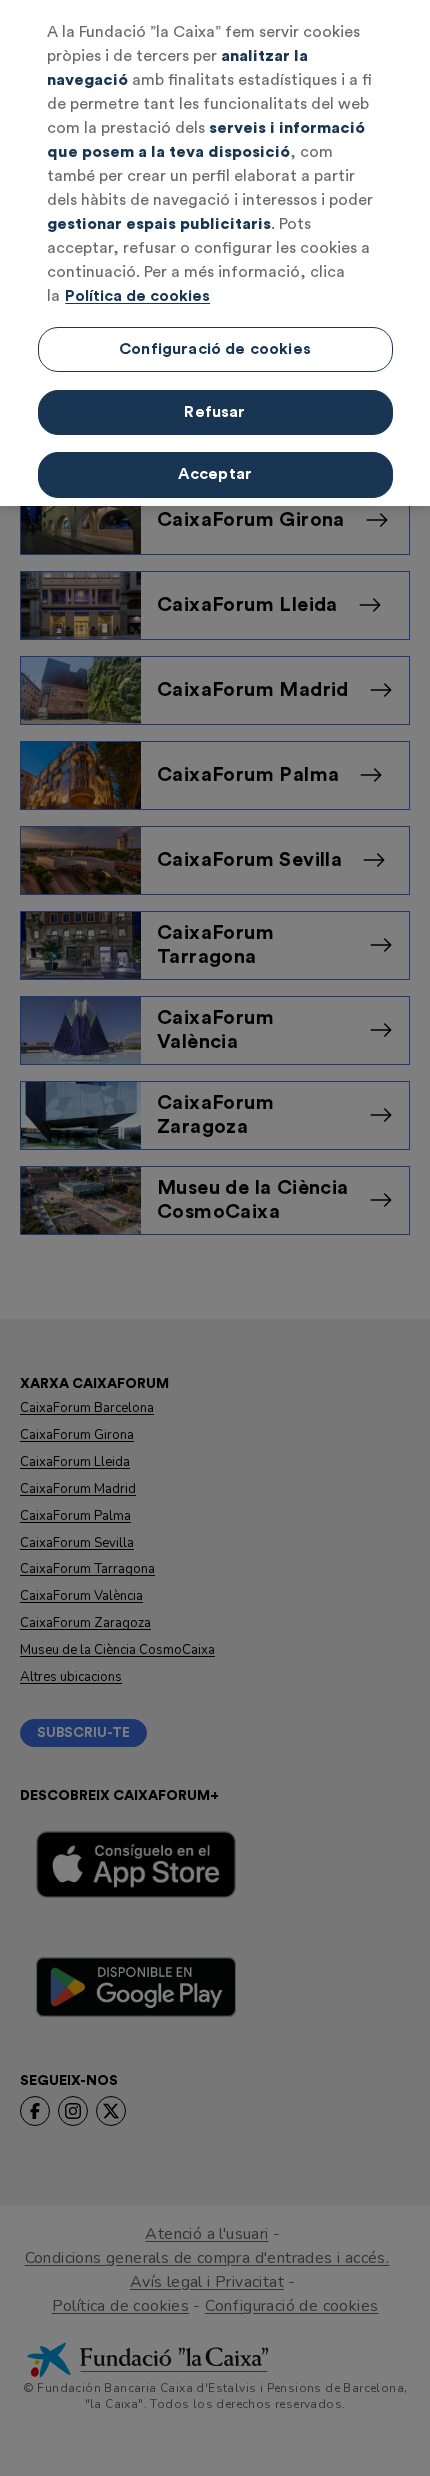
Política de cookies (137, 296)
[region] (215, 253)
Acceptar (215, 474)
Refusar (214, 412)
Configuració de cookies (215, 349)
